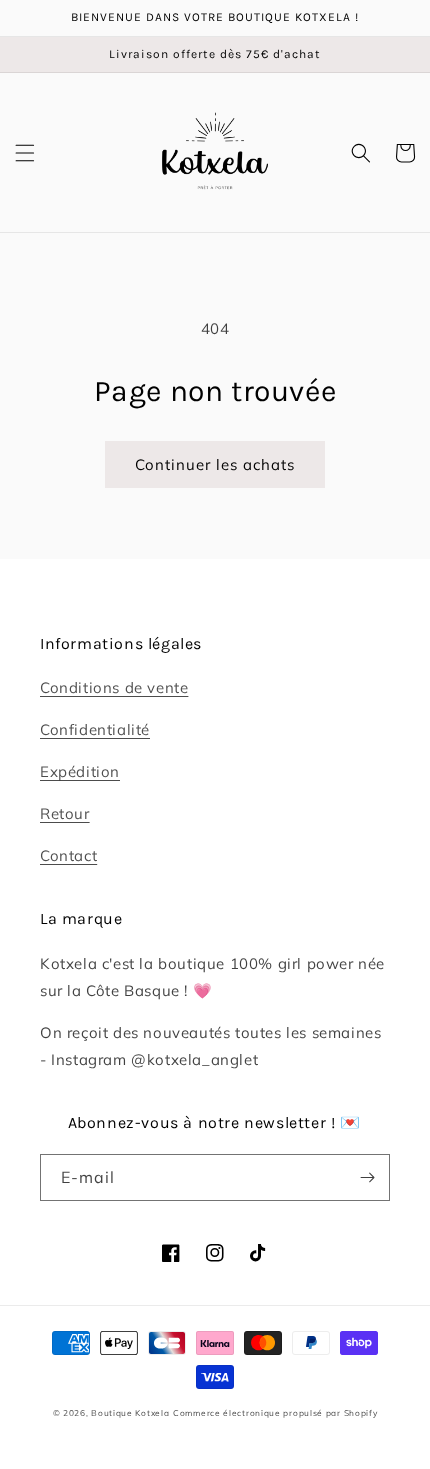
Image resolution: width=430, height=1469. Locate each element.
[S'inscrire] (367, 1177)
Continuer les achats (215, 464)
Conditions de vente (114, 687)
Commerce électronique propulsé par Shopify (275, 1413)
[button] (25, 153)
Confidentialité (95, 729)
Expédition (80, 771)
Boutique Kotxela (130, 1413)
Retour (65, 813)
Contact (68, 855)
